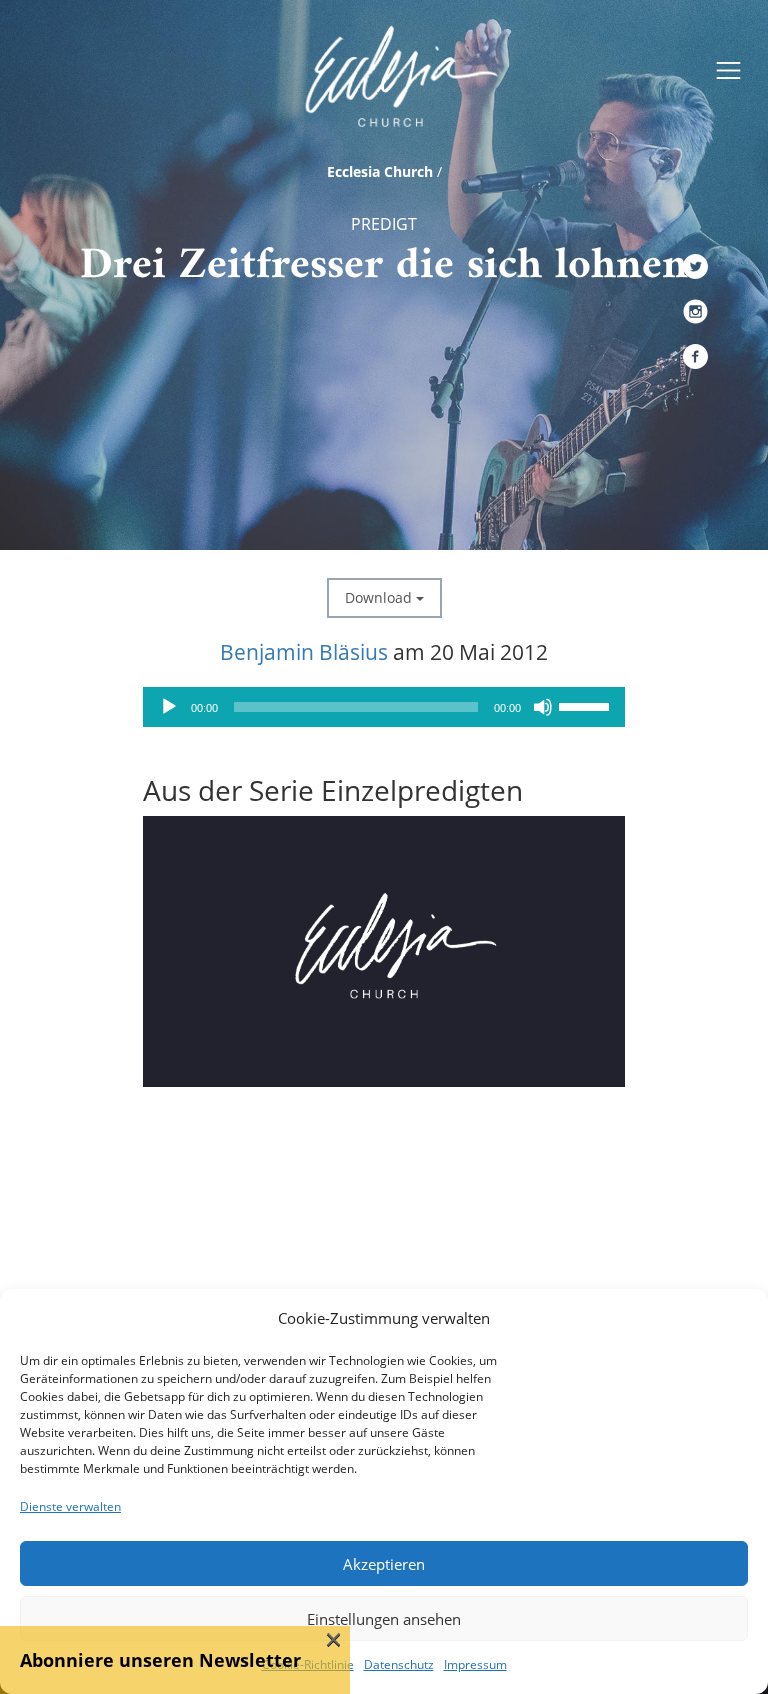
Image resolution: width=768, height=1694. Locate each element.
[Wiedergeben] (169, 707)
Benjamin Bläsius (304, 652)
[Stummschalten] (543, 707)
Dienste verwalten (70, 1506)
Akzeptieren (384, 1564)
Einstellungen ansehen (384, 1619)
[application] (384, 707)
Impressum (475, 1664)
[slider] (587, 705)
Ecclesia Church (380, 171)
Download (380, 597)
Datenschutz (399, 1664)
